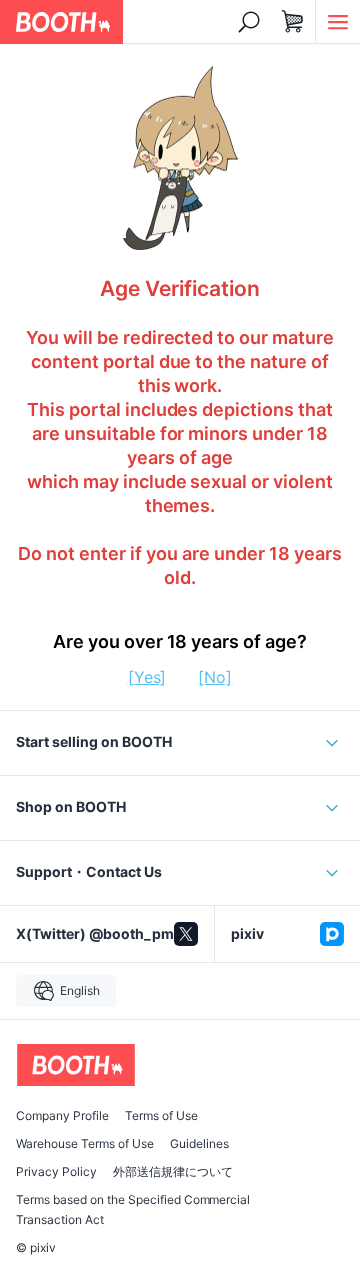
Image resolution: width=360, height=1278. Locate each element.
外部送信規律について (173, 1172)
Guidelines (199, 1144)
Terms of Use (161, 1116)
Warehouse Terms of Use (85, 1144)
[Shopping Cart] (293, 22)
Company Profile (62, 1116)
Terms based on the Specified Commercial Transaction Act (133, 1210)
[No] (215, 677)
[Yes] (147, 677)
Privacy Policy (56, 1172)
